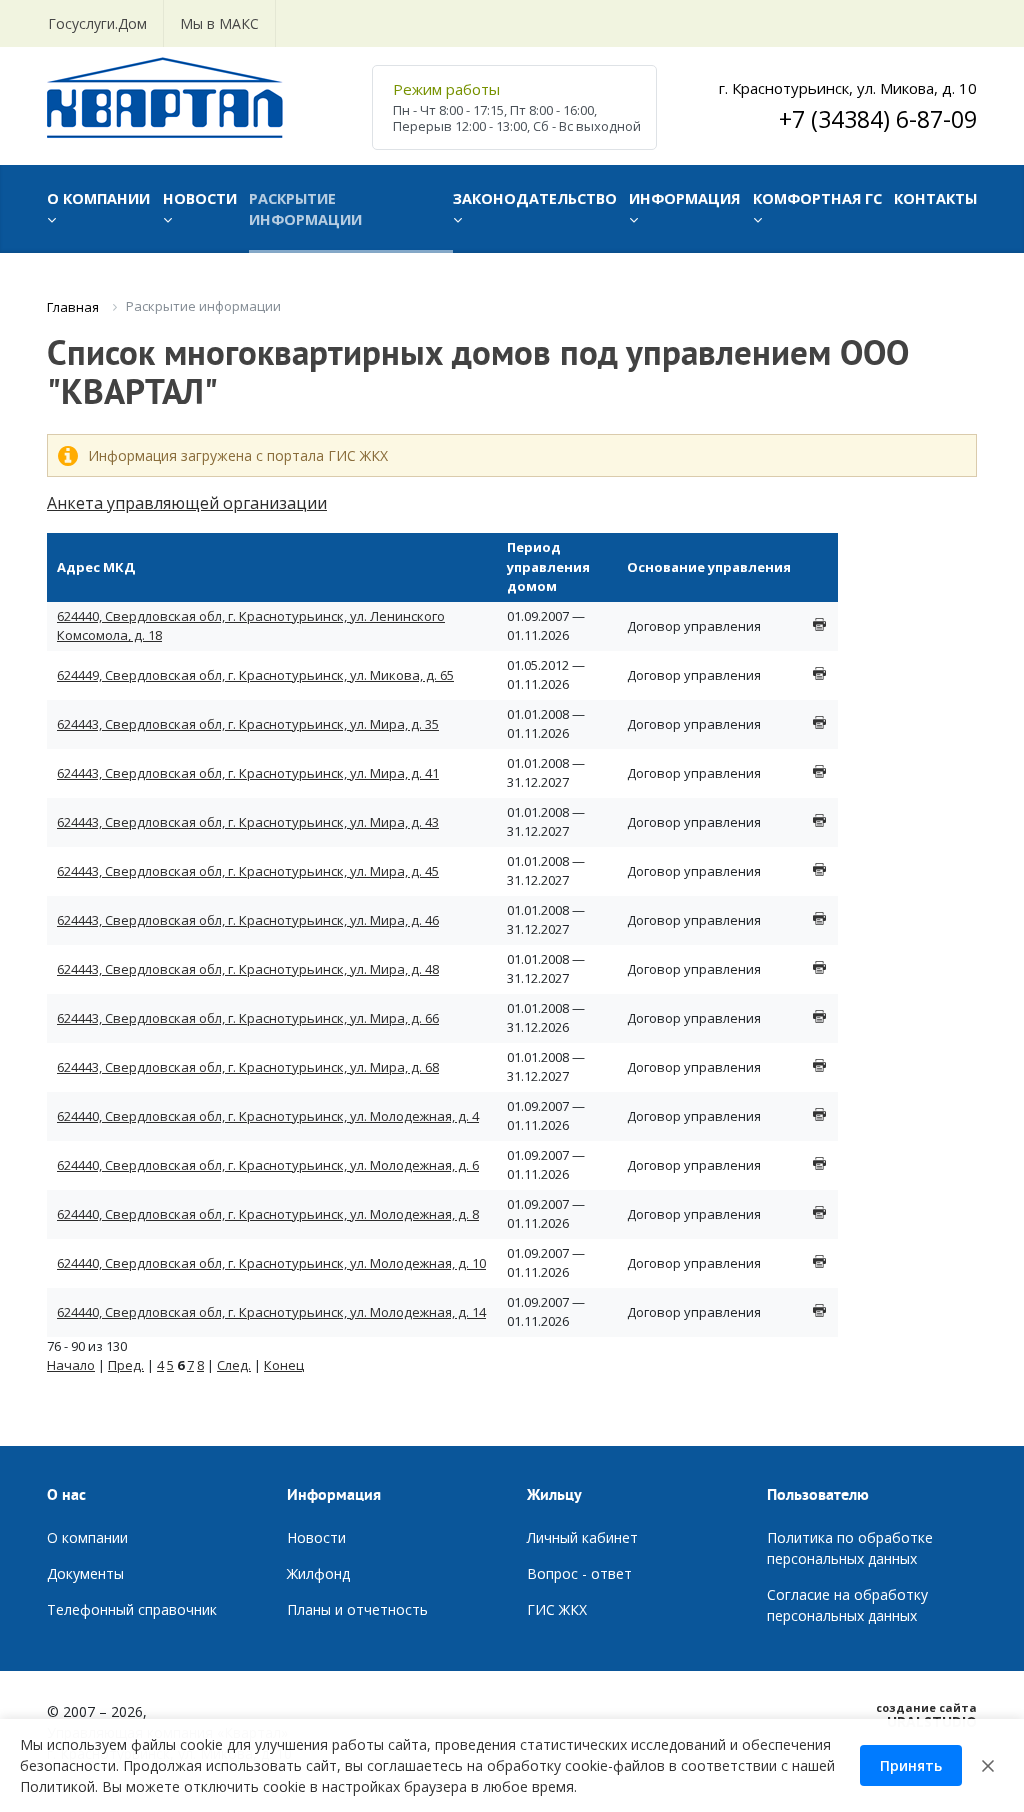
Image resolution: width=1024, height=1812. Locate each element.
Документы (85, 1573)
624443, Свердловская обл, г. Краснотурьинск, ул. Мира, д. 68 (248, 1067)
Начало (71, 1365)
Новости (316, 1537)
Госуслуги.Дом (97, 23)
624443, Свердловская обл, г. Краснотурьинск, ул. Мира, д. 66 (248, 1018)
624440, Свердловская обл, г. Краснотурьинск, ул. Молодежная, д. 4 (268, 1116)
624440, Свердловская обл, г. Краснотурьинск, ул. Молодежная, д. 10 (271, 1263)
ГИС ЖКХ (557, 1609)
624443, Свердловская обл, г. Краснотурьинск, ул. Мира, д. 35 (248, 724)
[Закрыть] (988, 1766)
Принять (911, 1765)
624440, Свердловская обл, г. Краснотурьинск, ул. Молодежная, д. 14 (271, 1312)
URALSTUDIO (926, 1715)
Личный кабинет (582, 1537)
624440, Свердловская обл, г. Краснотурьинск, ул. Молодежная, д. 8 (268, 1214)
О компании (87, 1537)
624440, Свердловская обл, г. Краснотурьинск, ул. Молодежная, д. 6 (268, 1165)
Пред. (126, 1365)
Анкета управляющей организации (187, 503)
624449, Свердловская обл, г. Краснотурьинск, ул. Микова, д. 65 (255, 675)
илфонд (324, 1573)
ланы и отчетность (362, 1609)
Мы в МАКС (219, 23)
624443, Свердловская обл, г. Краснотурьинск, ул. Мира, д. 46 (248, 920)
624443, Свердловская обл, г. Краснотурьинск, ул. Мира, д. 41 (248, 773)
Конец (284, 1365)
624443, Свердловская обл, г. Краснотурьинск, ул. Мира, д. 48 (248, 969)
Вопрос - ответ (579, 1573)
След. (234, 1365)
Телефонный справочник (132, 1609)
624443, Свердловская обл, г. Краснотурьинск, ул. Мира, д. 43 (248, 822)
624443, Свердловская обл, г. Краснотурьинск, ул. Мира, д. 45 (248, 871)
